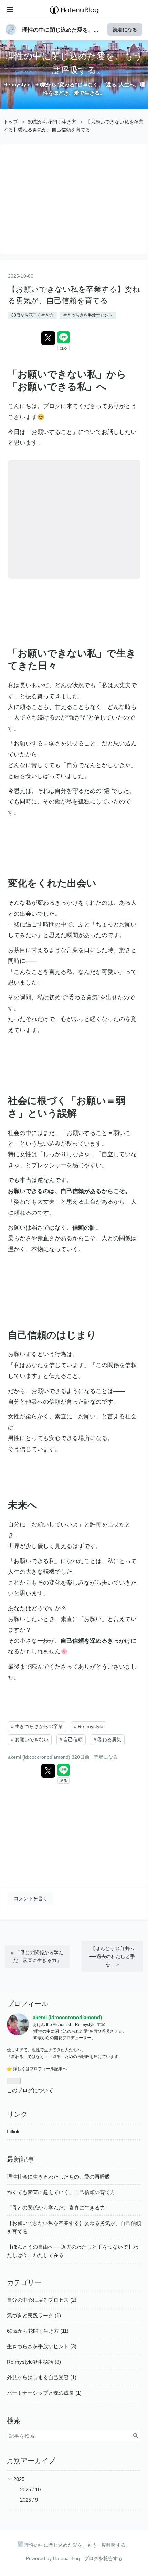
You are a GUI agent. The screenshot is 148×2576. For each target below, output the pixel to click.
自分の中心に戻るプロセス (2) (42, 2300)
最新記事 (21, 2159)
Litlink (13, 2132)
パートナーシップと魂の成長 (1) (44, 2393)
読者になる (125, 29)
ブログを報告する (103, 2558)
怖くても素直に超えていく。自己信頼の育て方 (61, 2192)
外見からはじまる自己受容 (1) (42, 2377)
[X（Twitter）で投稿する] (48, 338)
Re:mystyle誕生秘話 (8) (34, 2362)
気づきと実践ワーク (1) (34, 2315)
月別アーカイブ (31, 2461)
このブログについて (30, 2090)
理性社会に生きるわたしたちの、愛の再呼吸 (59, 2177)
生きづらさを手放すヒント (88, 315)
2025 (19, 2479)
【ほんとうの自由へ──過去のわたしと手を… (112, 1956)
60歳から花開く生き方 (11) (38, 2331)
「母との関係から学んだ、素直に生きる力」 (37, 1956)
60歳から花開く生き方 (32, 315)
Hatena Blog (66, 2558)
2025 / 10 (30, 2489)
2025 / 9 (29, 2500)
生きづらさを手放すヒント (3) (42, 2346)
